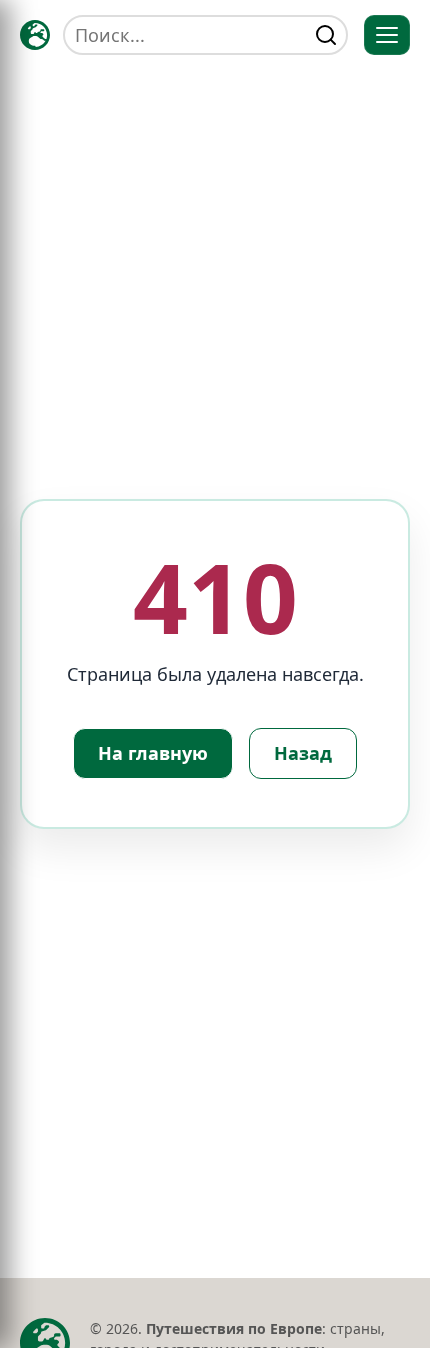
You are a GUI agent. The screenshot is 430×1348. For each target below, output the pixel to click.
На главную (153, 753)
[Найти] (326, 35)
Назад (303, 753)
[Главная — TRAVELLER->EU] (35, 35)
